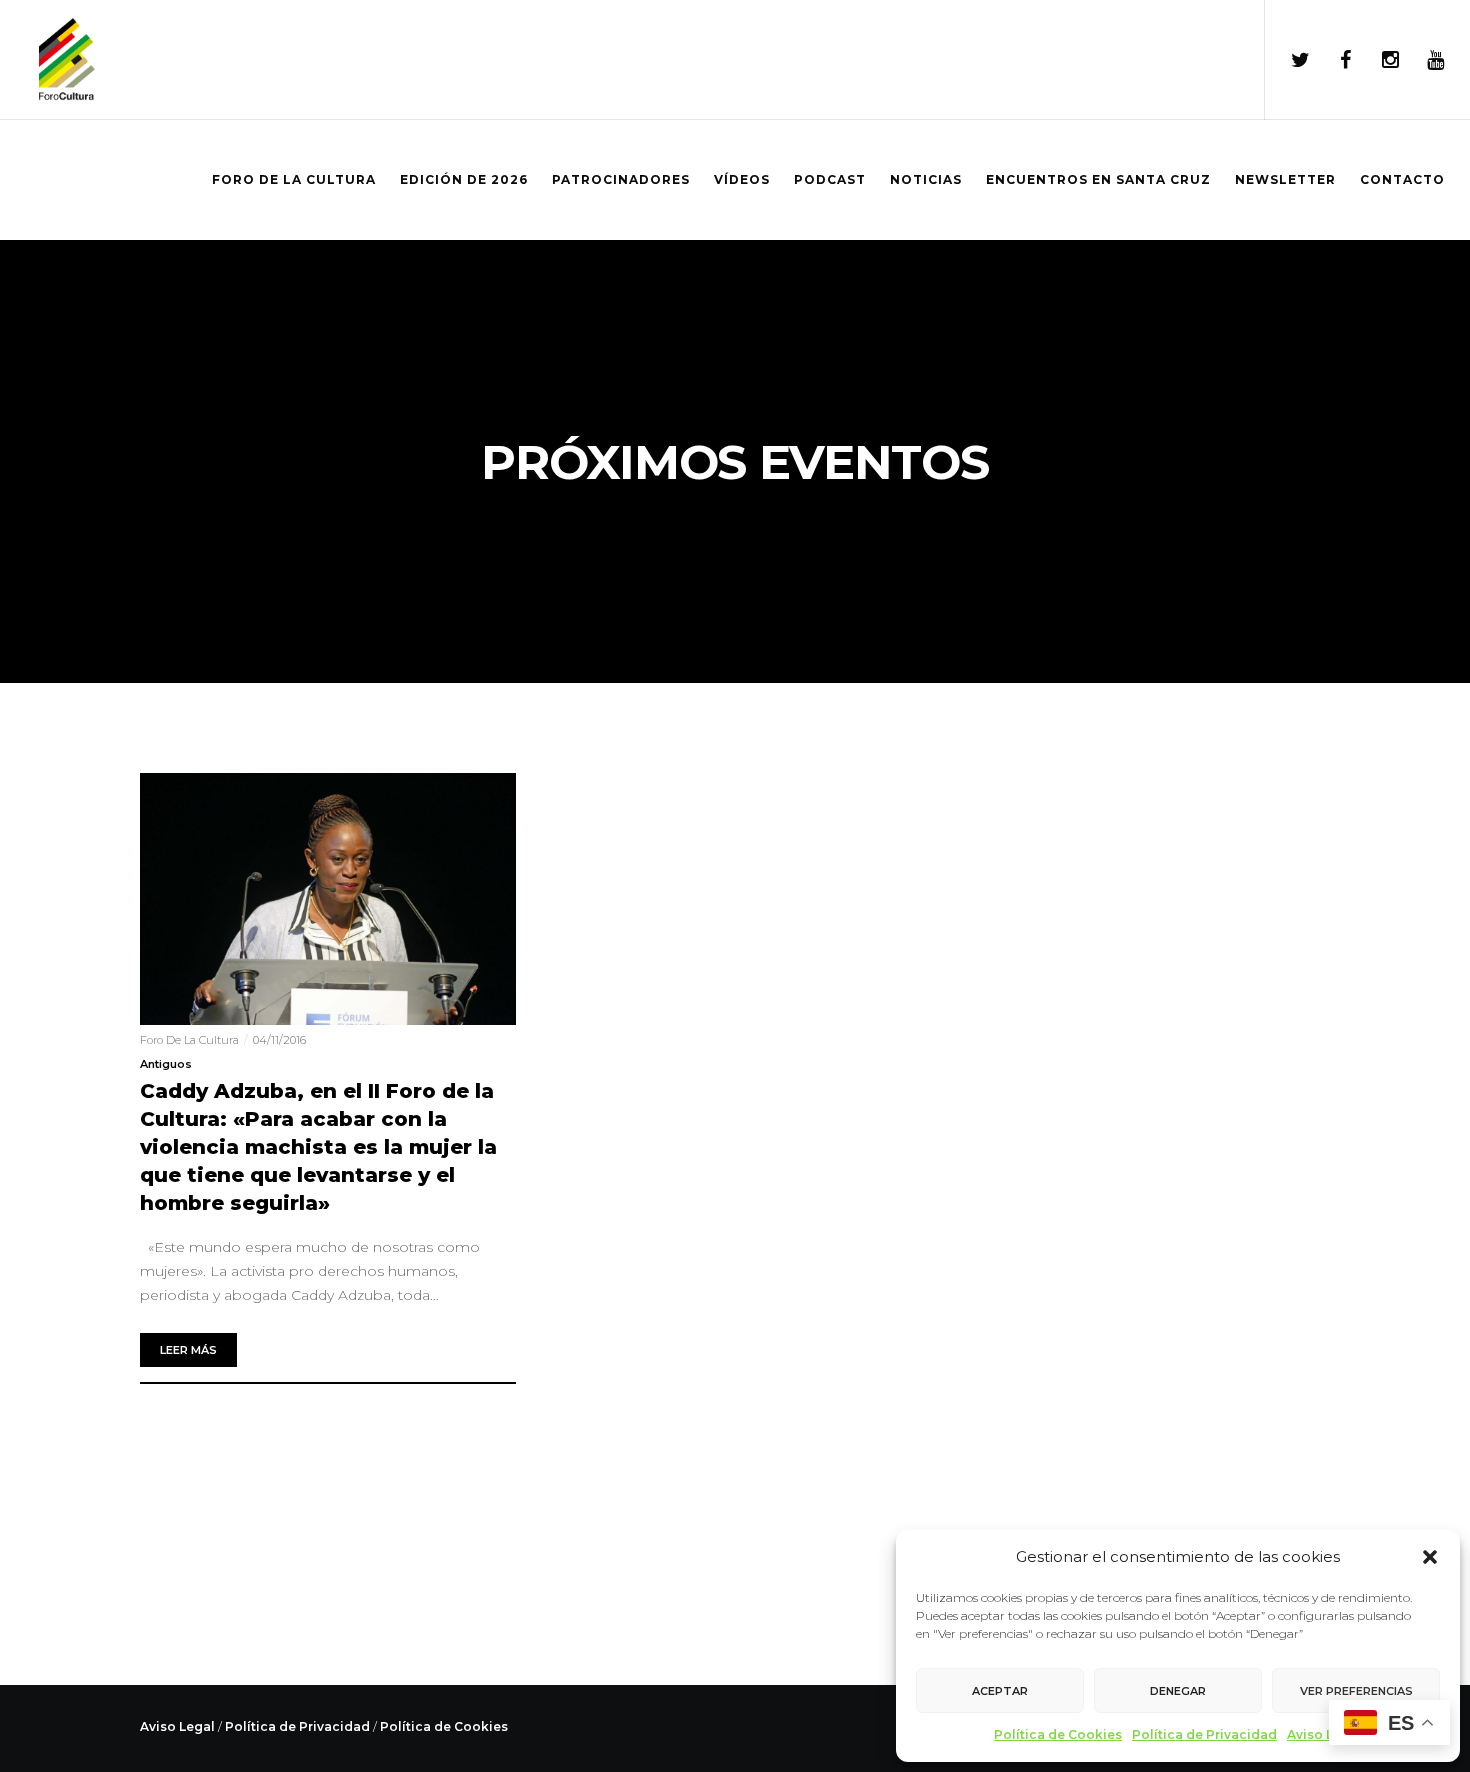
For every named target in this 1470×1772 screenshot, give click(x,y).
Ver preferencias (1356, 1691)
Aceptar (1000, 1691)
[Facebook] (1332, 60)
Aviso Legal (1324, 1734)
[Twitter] (1287, 60)
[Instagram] (1377, 60)
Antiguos (166, 1064)
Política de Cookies (1058, 1734)
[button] (1430, 1557)
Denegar (1178, 1691)
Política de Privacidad (1204, 1734)
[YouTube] (1422, 60)
